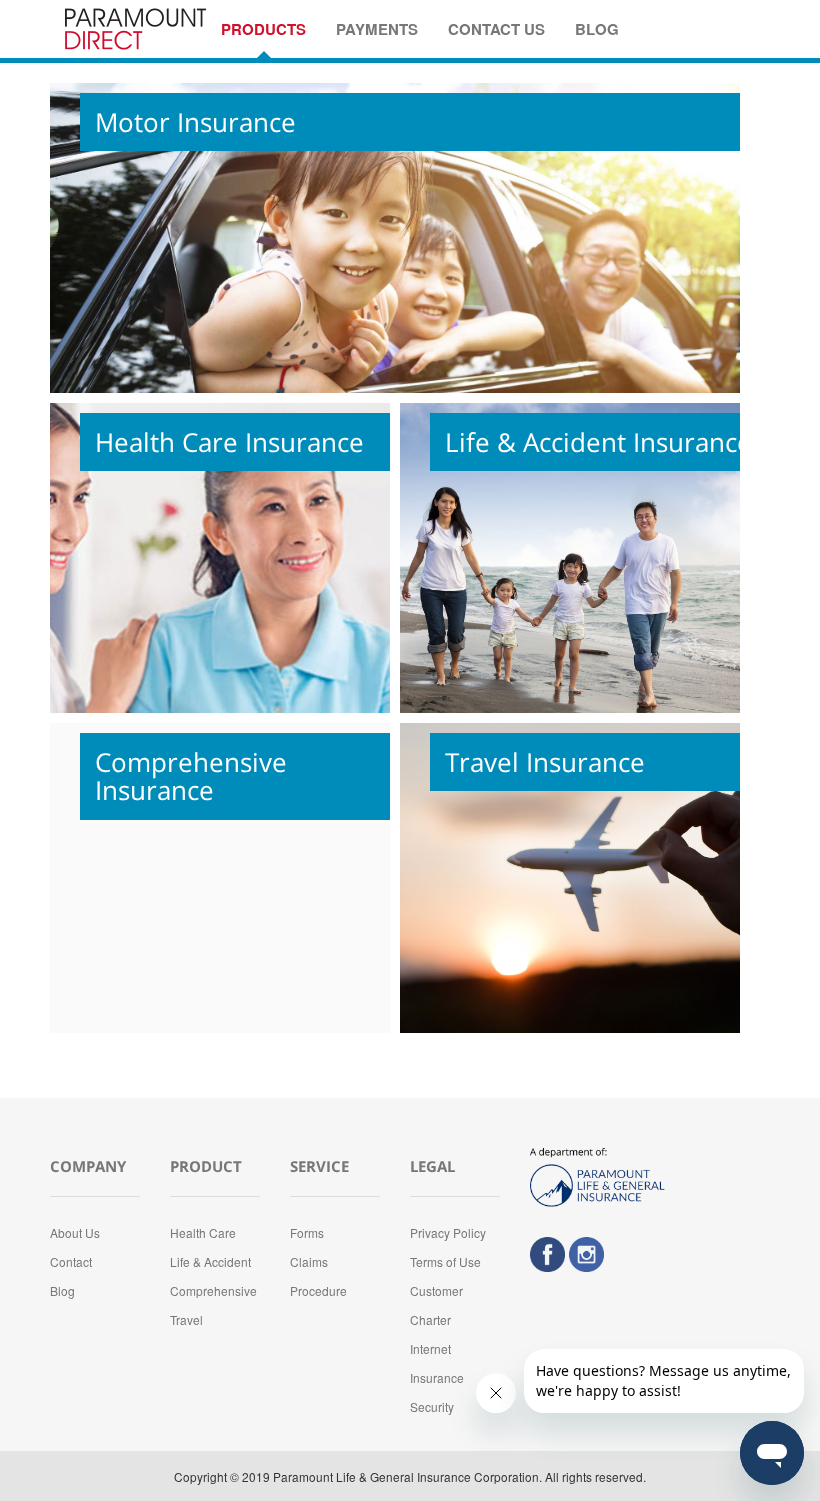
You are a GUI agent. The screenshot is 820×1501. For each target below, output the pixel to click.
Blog (62, 1290)
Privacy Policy (448, 1232)
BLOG (597, 29)
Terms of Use (445, 1261)
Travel (186, 1319)
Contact (71, 1261)
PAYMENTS (377, 29)
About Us (75, 1232)
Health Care (203, 1232)
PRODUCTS (263, 29)
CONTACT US (496, 29)
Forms (307, 1232)
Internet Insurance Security (437, 1377)
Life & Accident (210, 1261)
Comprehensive (213, 1290)
